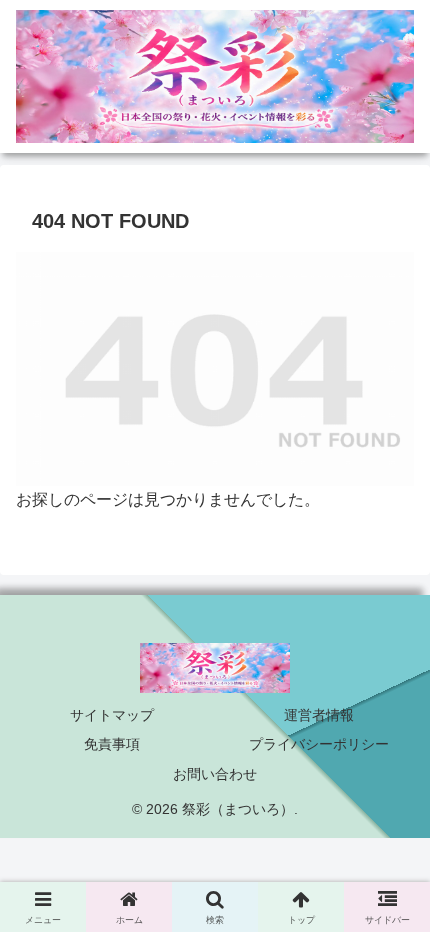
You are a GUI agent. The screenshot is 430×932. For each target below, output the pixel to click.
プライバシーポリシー (319, 744)
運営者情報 (319, 715)
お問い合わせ (215, 774)
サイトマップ (112, 715)
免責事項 (112, 744)
